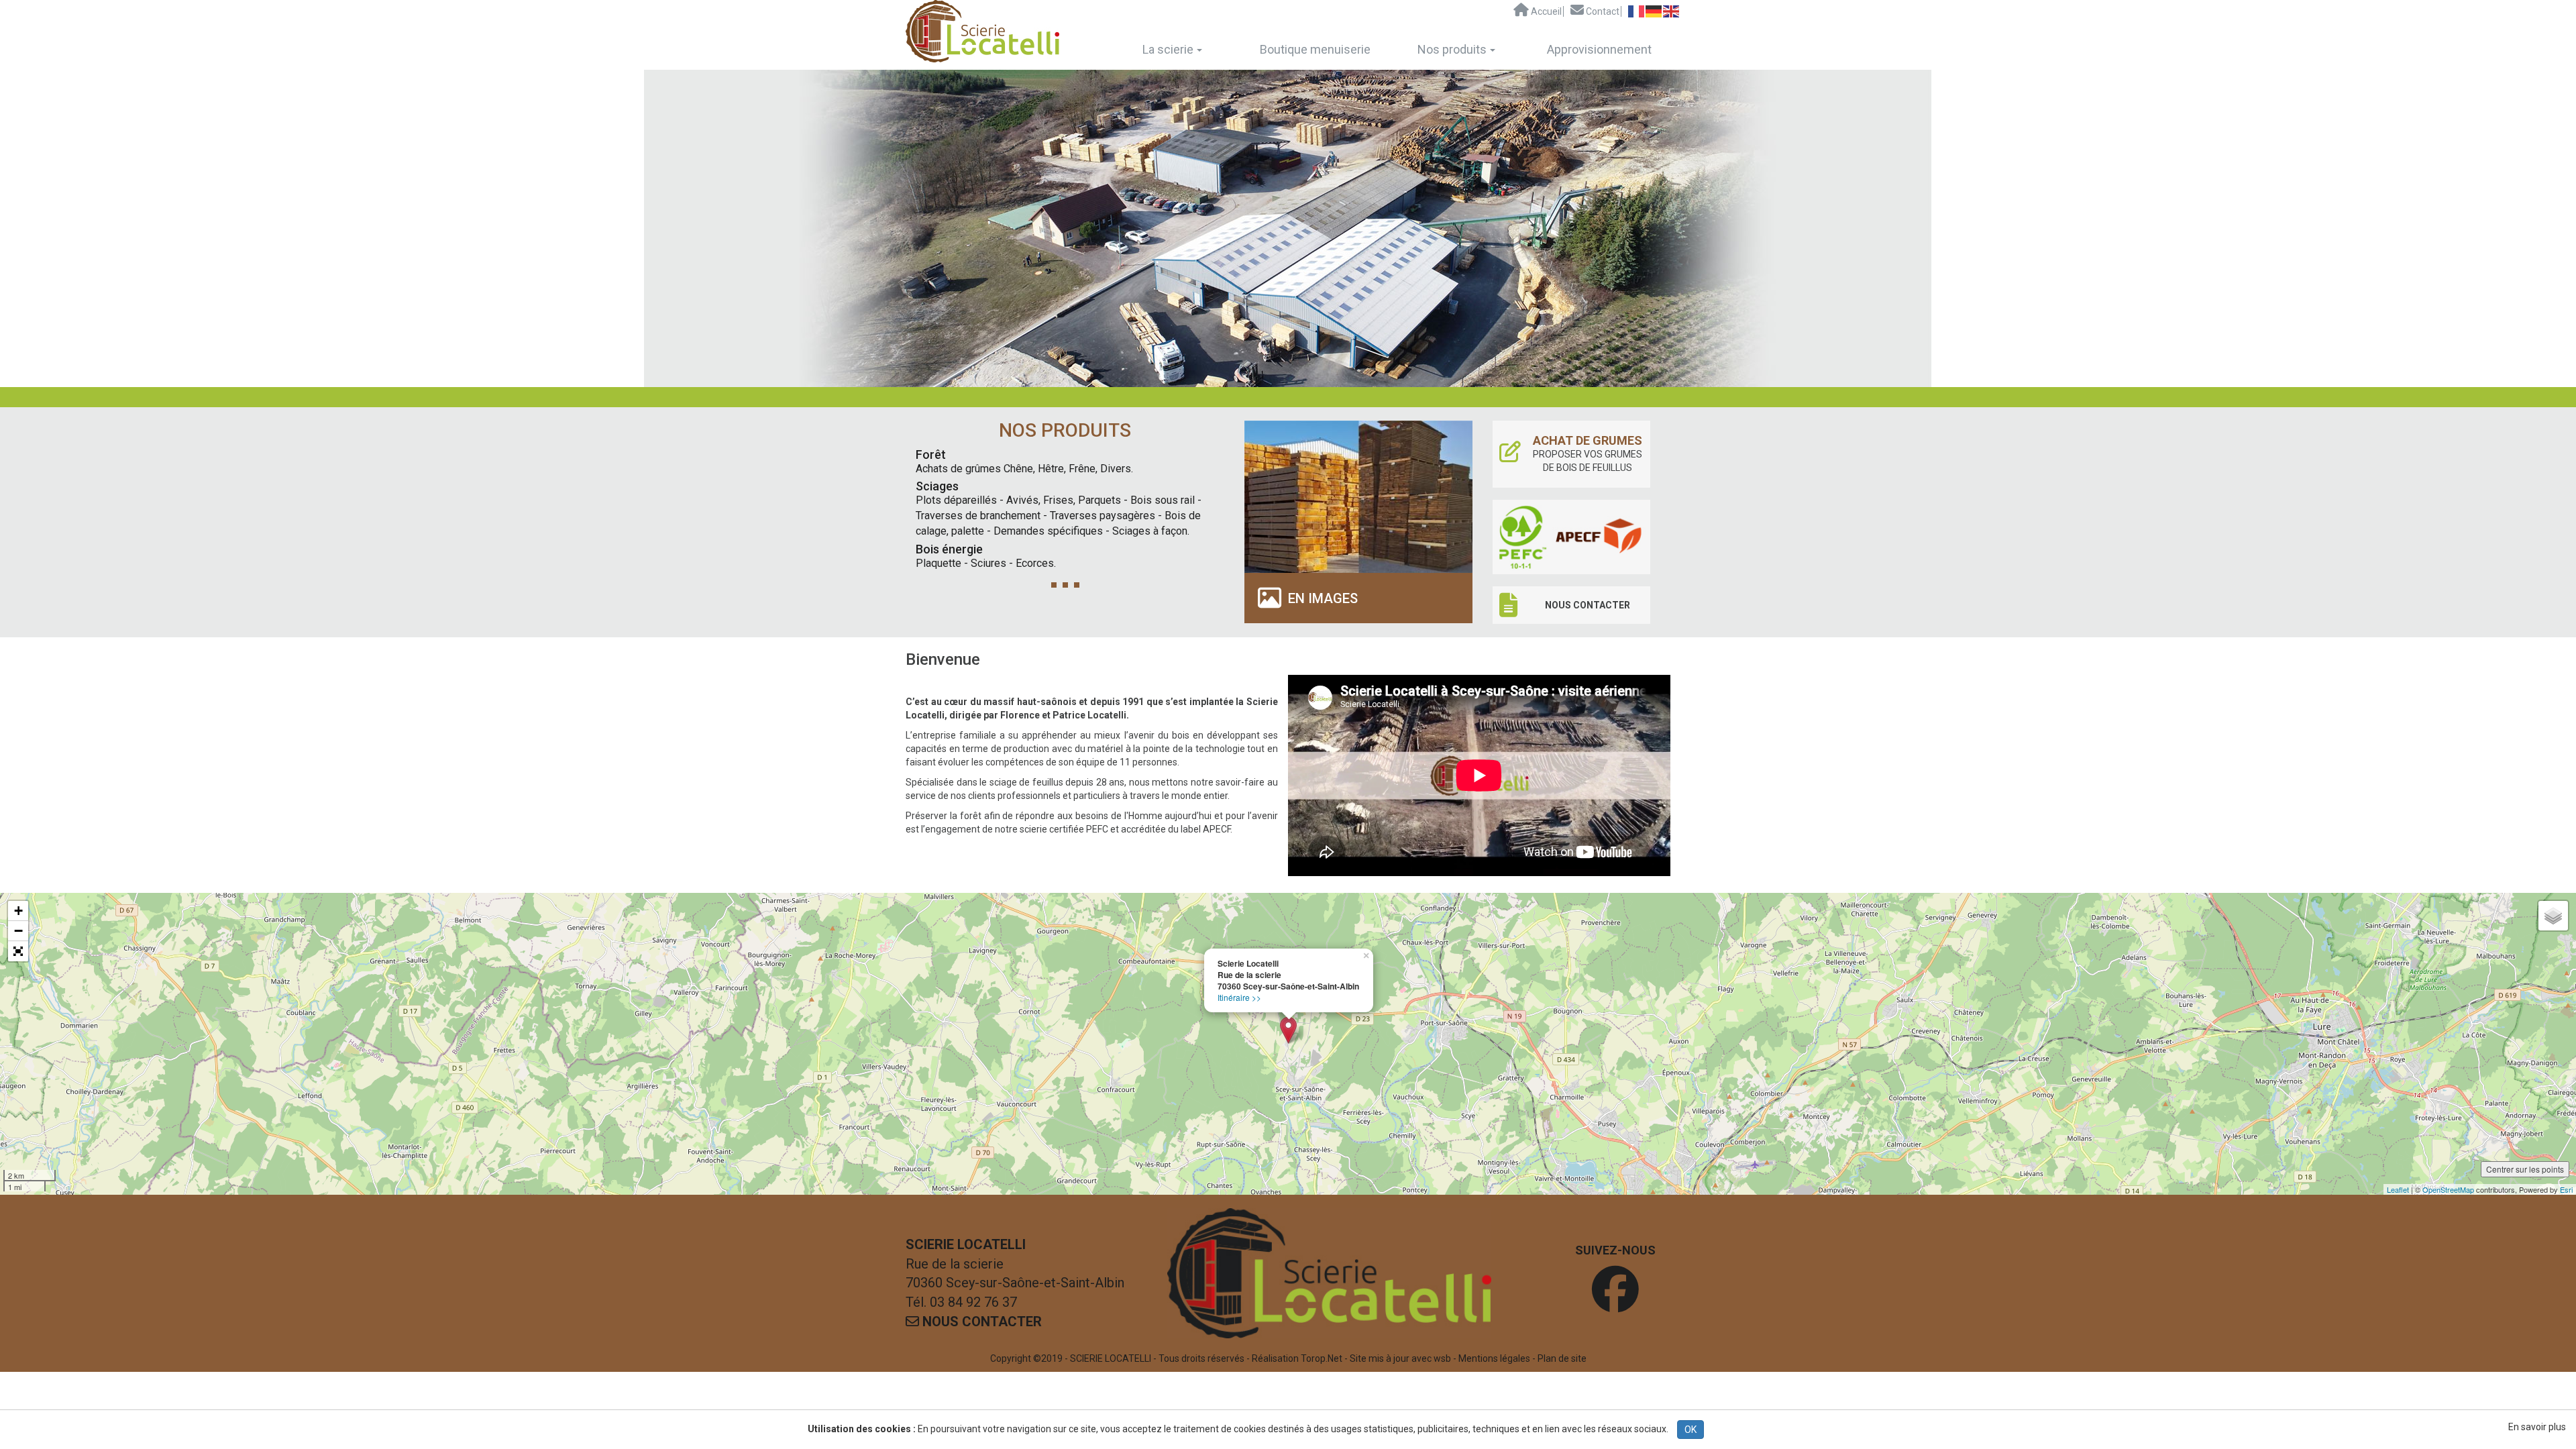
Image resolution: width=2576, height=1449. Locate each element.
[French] (1637, 11)
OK (1690, 1430)
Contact (1602, 11)
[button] (18, 951)
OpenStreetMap (2448, 1189)
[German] (1654, 11)
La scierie (1168, 49)
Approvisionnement (1599, 49)
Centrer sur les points (2525, 1169)
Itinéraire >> (1239, 997)
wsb (1442, 1358)
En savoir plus (2537, 1427)
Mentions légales (1494, 1358)
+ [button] (18, 911)
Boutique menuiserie (1315, 49)
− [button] (18, 931)
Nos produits (1452, 49)
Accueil (1545, 11)
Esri (2566, 1189)
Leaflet (2398, 1189)
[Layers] (2553, 916)
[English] (1672, 11)
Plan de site (1562, 1358)
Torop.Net (1322, 1358)
